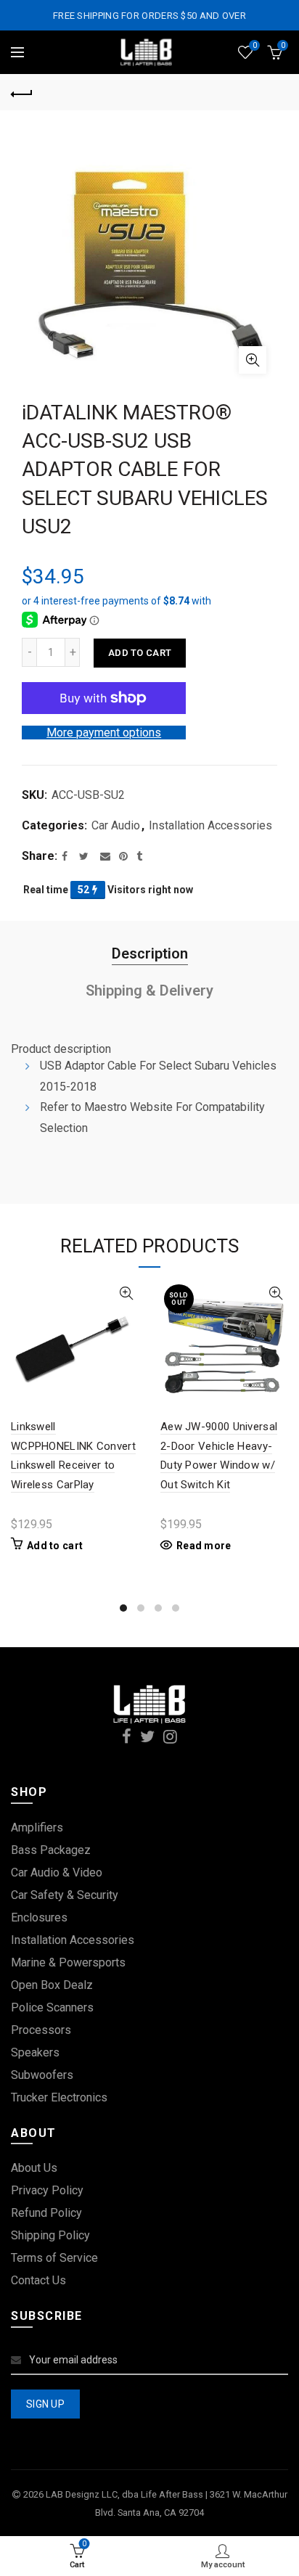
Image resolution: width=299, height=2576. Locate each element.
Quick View (126, 1293)
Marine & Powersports (68, 1962)
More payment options (104, 733)
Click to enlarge (253, 360)
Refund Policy (46, 2213)
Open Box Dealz (52, 1985)
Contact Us (38, 2280)
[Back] (22, 92)
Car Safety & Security (65, 1895)
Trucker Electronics (59, 2097)
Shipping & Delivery (149, 990)
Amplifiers (37, 1828)
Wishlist (254, 45)
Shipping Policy (50, 2235)
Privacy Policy (47, 2190)
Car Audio (116, 825)
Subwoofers (42, 2075)
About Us (34, 2168)
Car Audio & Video (57, 1872)
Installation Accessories (210, 825)
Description (150, 953)
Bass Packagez (51, 1850)
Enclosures (39, 1917)
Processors (41, 2030)
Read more (204, 1546)
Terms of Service (54, 2258)
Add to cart (140, 653)
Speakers (35, 2052)
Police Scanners (52, 2007)
